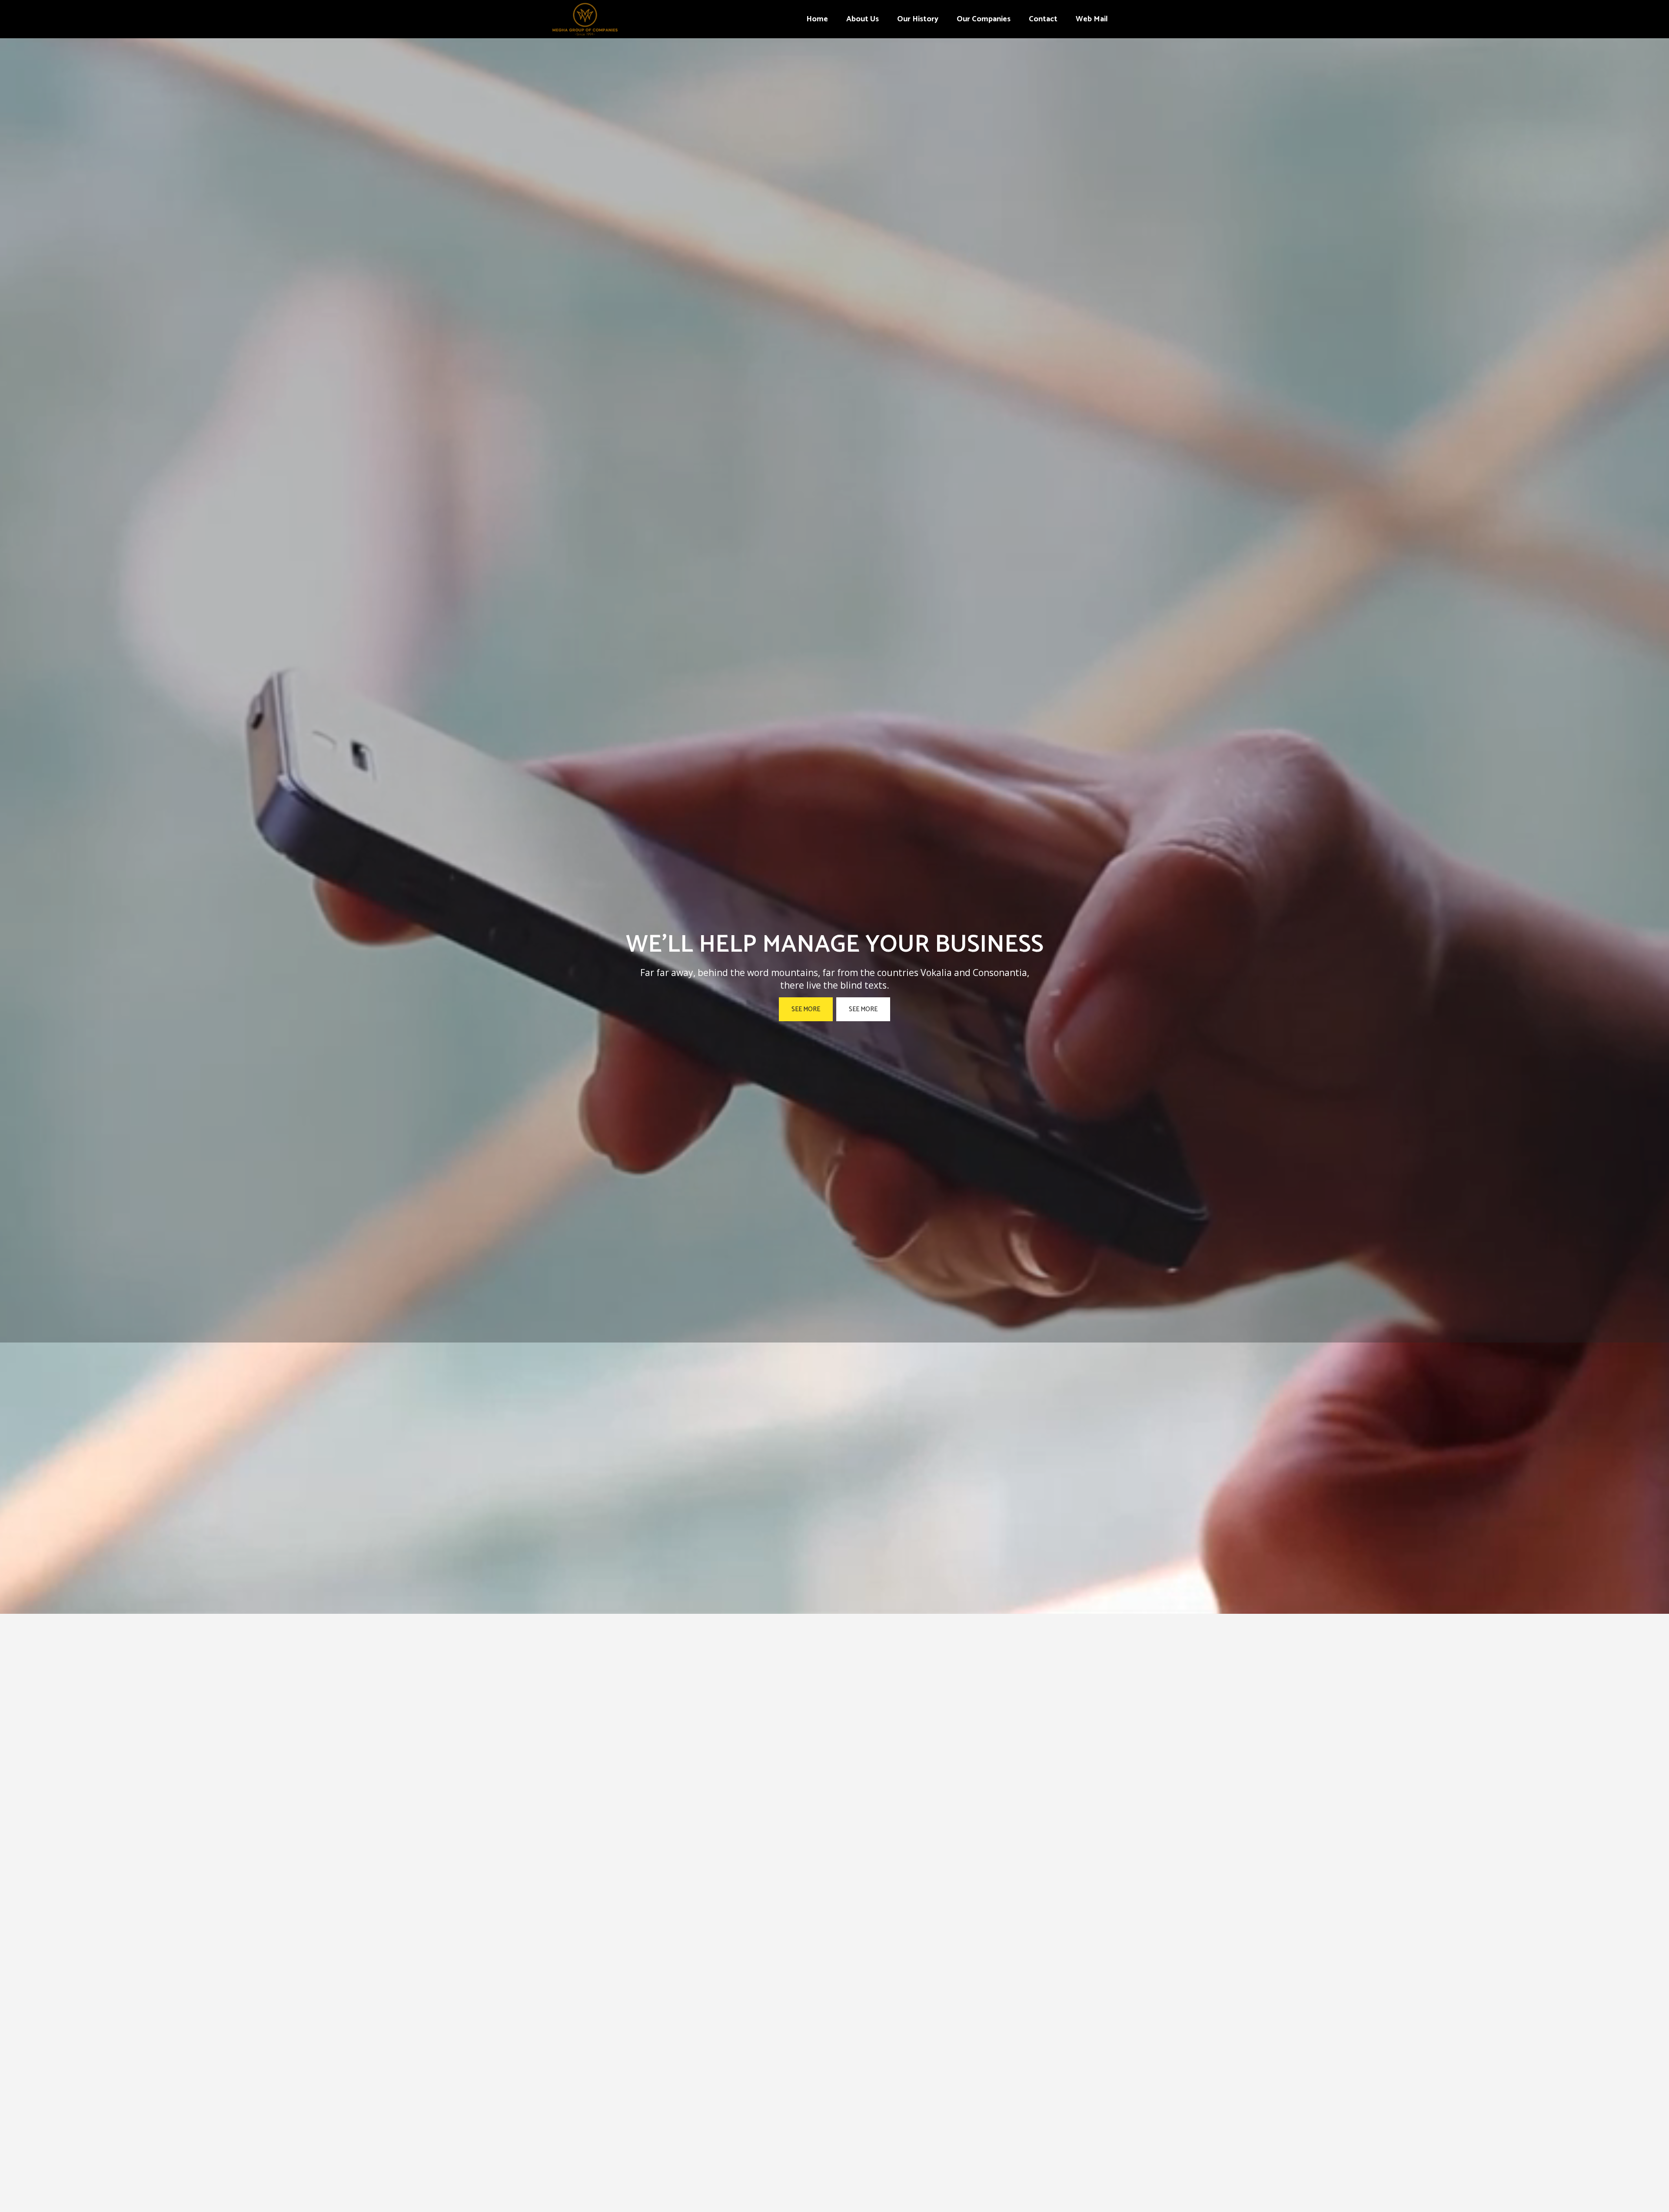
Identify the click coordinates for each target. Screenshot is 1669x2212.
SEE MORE (806, 1009)
